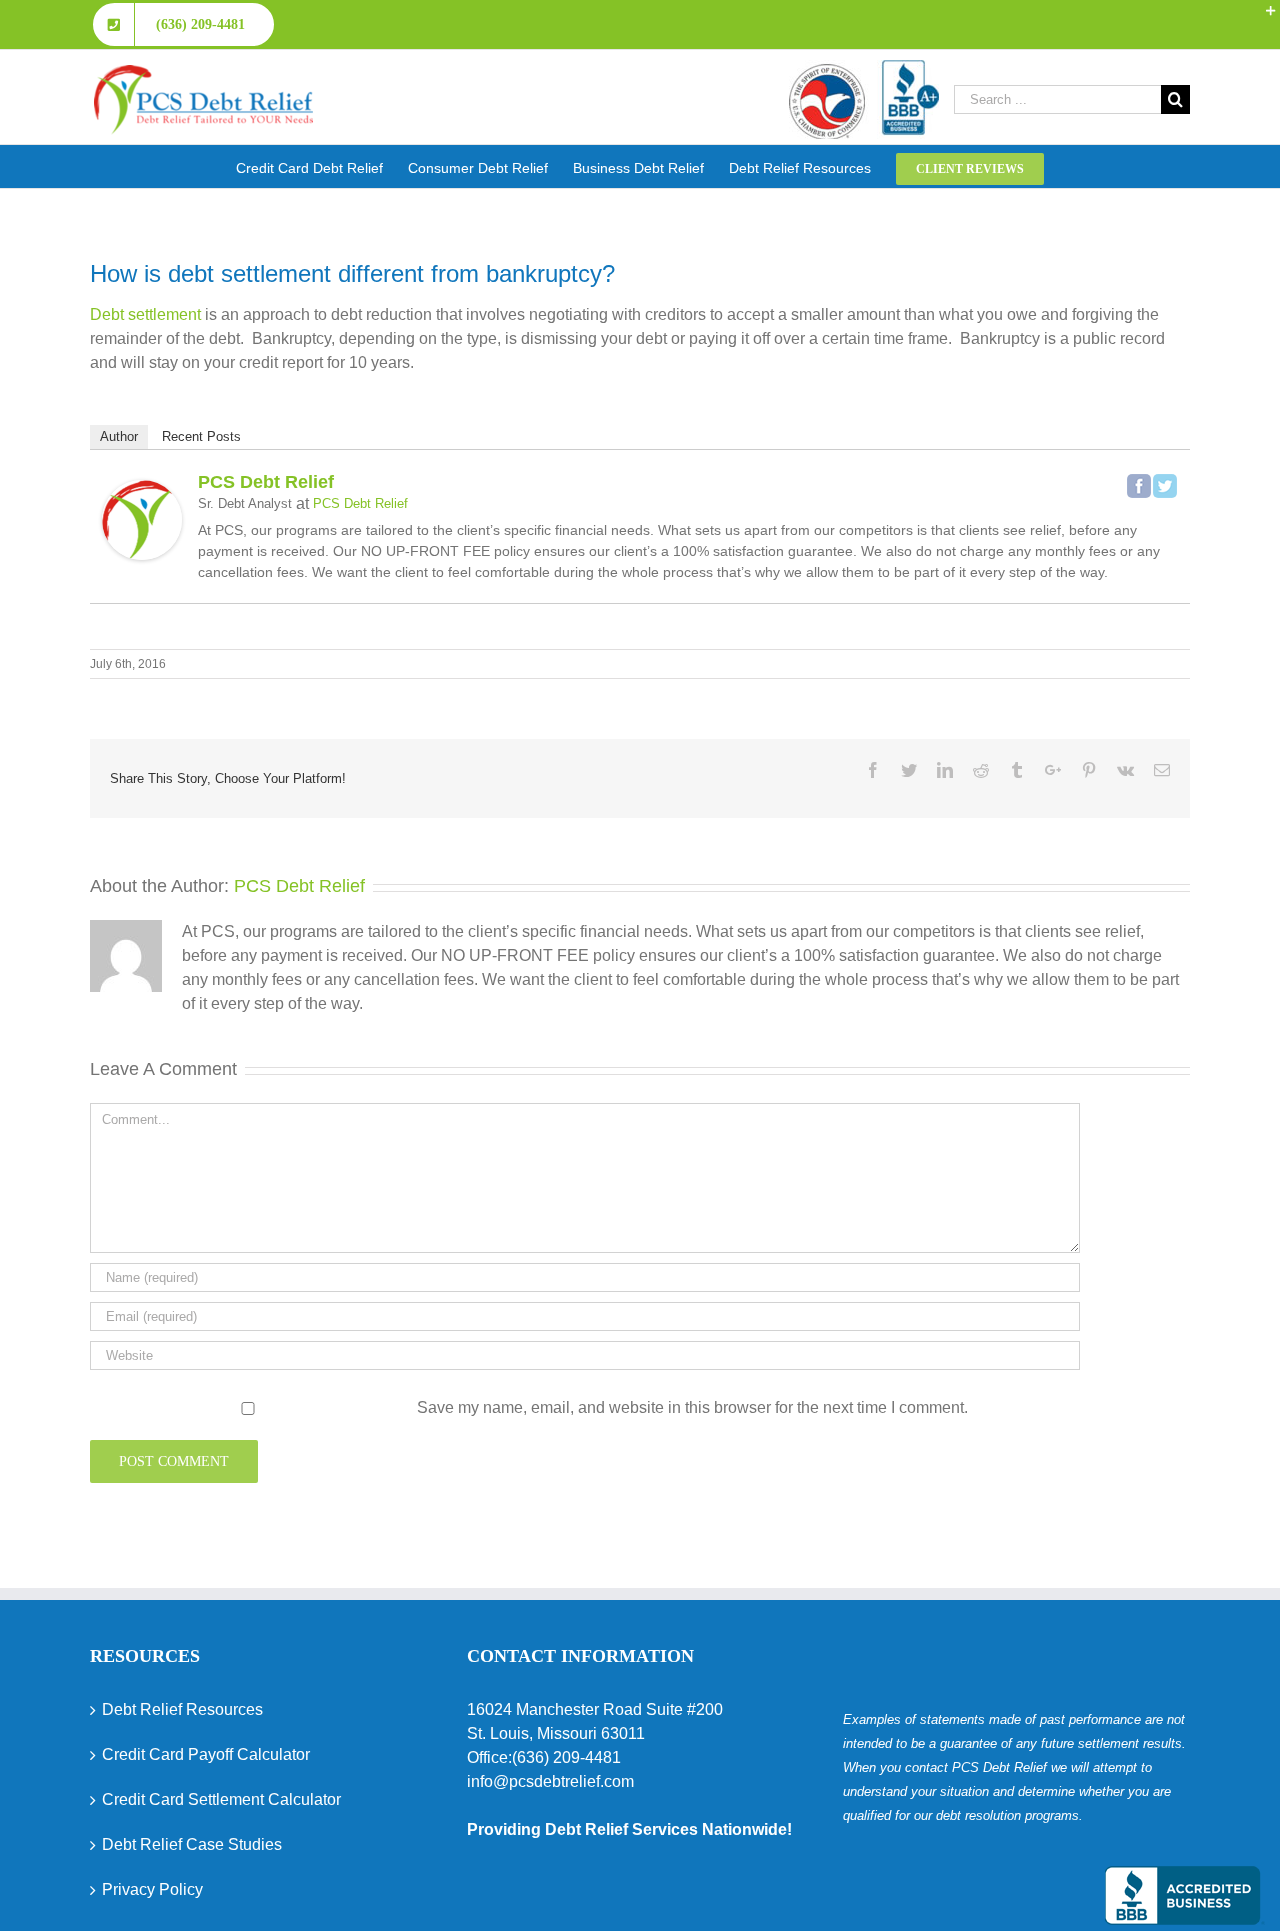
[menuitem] (322, 166)
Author (119, 436)
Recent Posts (201, 436)
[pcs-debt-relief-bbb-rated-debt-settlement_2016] (864, 67)
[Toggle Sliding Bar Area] (1262, 18)
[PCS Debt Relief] (142, 491)
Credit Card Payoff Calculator (206, 1754)
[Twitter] (1165, 486)
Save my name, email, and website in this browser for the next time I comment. (692, 1407)
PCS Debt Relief (266, 482)
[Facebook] (1139, 486)
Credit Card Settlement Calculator (221, 1799)
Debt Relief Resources (182, 1709)
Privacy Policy (152, 1889)
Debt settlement (145, 314)
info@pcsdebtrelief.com (550, 1781)
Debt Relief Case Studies (192, 1844)
